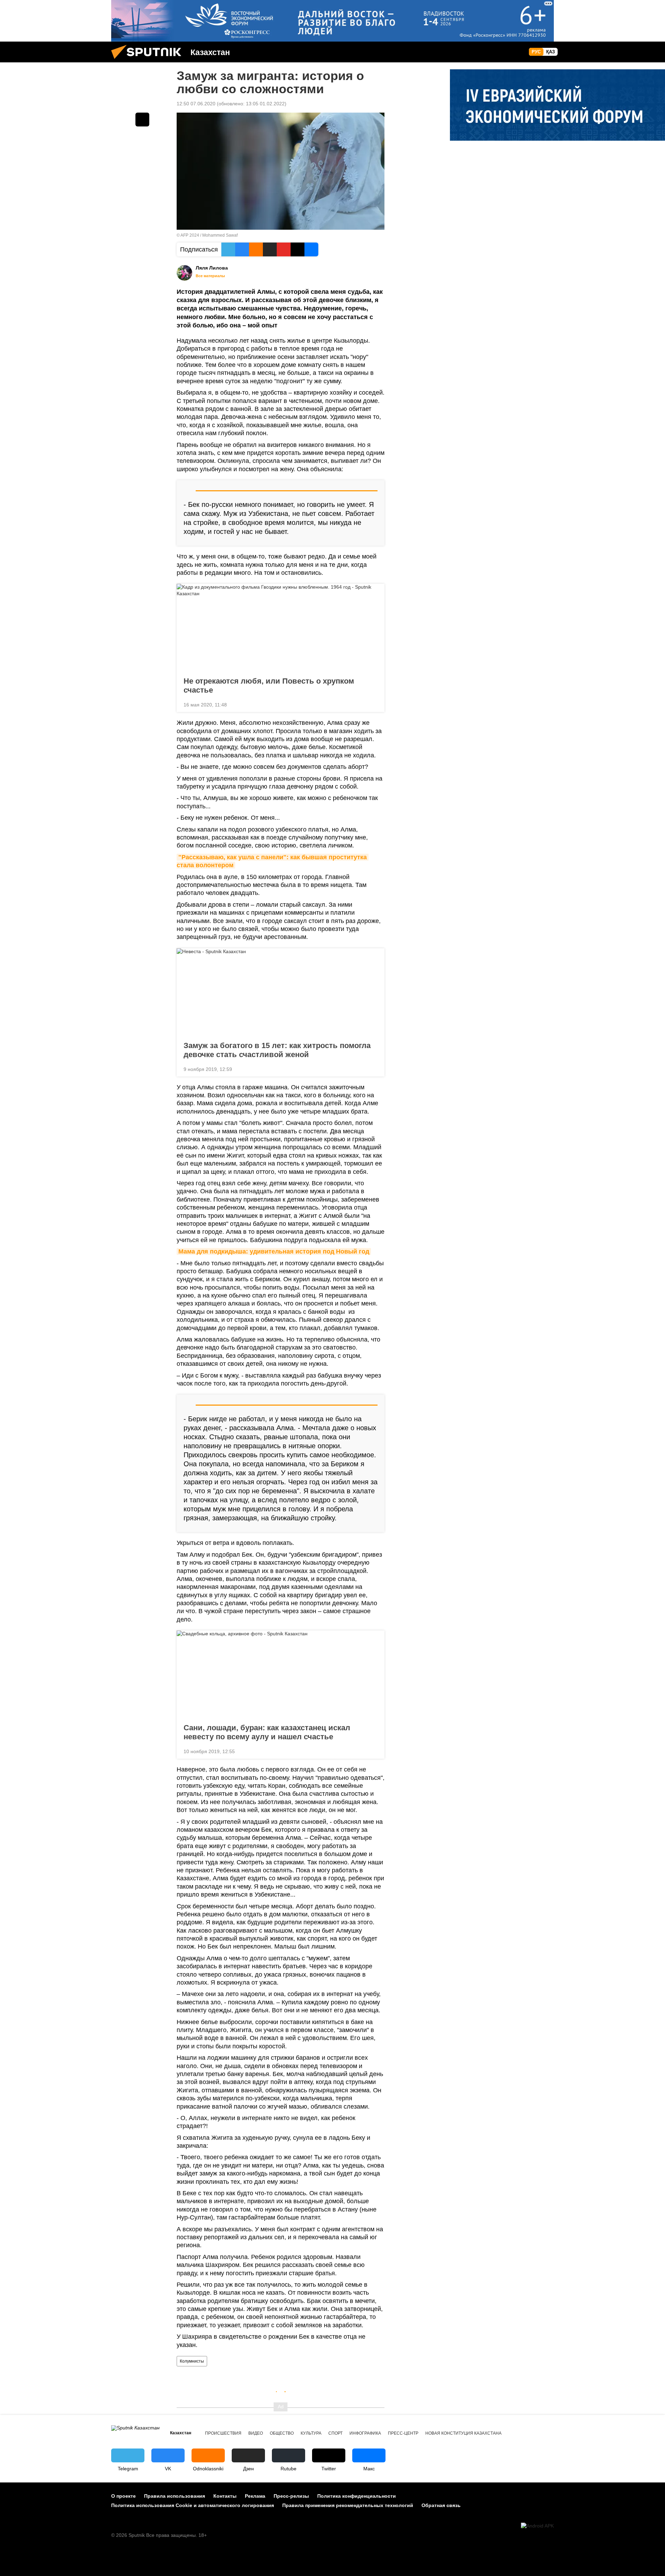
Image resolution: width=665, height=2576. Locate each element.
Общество (282, 2433)
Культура (311, 2433)
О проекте (123, 2496)
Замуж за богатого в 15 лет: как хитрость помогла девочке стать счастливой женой (277, 1050)
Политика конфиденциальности (357, 2496)
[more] (374, 704)
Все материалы (210, 276)
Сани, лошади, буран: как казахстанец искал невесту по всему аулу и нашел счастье (267, 1732)
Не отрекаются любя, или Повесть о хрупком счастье (269, 685)
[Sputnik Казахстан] (149, 61)
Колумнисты (192, 2361)
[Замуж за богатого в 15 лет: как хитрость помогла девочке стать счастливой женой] (281, 993)
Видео (256, 2433)
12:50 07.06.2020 (196, 104)
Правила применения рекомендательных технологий (348, 2505)
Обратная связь (441, 2505)
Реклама (255, 2496)
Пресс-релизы (291, 2496)
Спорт (335, 2433)
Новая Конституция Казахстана (463, 2433)
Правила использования (175, 2496)
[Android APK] (537, 2526)
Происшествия (223, 2433)
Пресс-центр (403, 2433)
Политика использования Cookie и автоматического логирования (193, 2505)
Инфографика (365, 2433)
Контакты (225, 2496)
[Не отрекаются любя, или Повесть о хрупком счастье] (281, 628)
